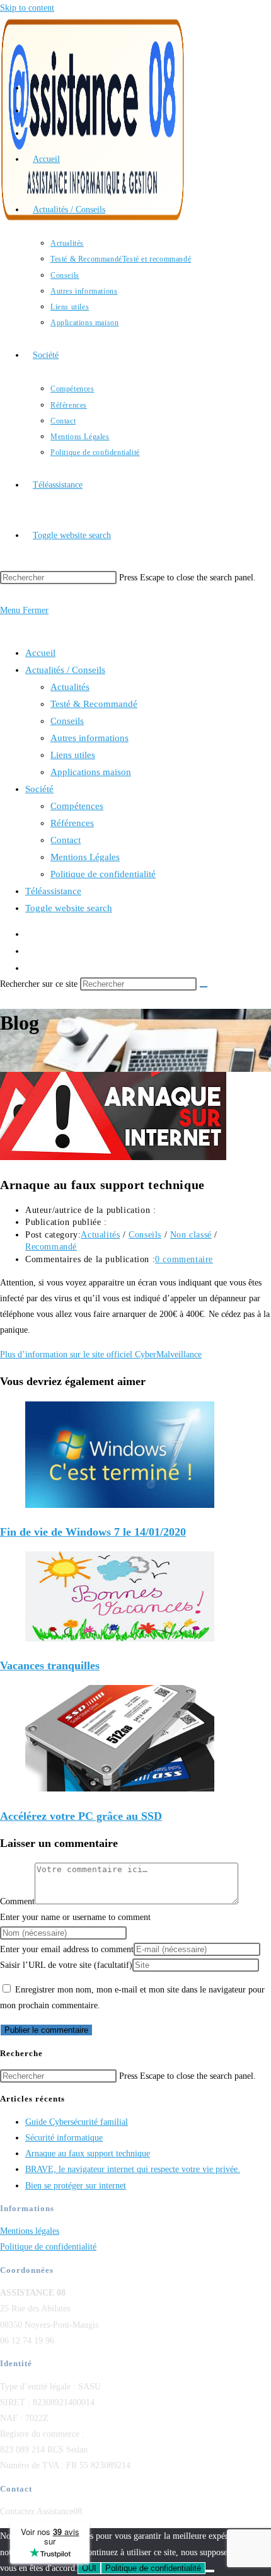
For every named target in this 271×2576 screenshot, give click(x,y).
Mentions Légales (85, 857)
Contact (66, 840)
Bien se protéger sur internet (76, 2186)
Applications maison (91, 772)
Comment (17, 1901)
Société (39, 789)
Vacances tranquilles (50, 1665)
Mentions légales (30, 2231)
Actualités (70, 687)
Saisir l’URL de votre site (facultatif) (66, 1965)
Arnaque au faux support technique (88, 2153)
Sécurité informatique (64, 2138)
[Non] (210, 2571)
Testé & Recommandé (94, 704)
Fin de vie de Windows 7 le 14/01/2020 (93, 1532)
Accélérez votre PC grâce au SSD (81, 1816)
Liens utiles (73, 755)
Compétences (77, 806)
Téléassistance (53, 891)
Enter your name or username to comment (75, 1917)
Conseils (67, 721)
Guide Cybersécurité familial (77, 2122)
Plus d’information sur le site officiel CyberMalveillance (101, 1354)
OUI (89, 2568)
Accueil (40, 653)
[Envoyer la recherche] (204, 987)
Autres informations (89, 738)
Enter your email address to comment (67, 1949)
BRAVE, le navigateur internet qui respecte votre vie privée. (133, 2169)
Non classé (191, 1235)
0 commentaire (184, 1259)
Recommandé (51, 1247)
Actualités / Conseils (65, 670)
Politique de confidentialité (103, 874)
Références (72, 823)
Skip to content (27, 8)
